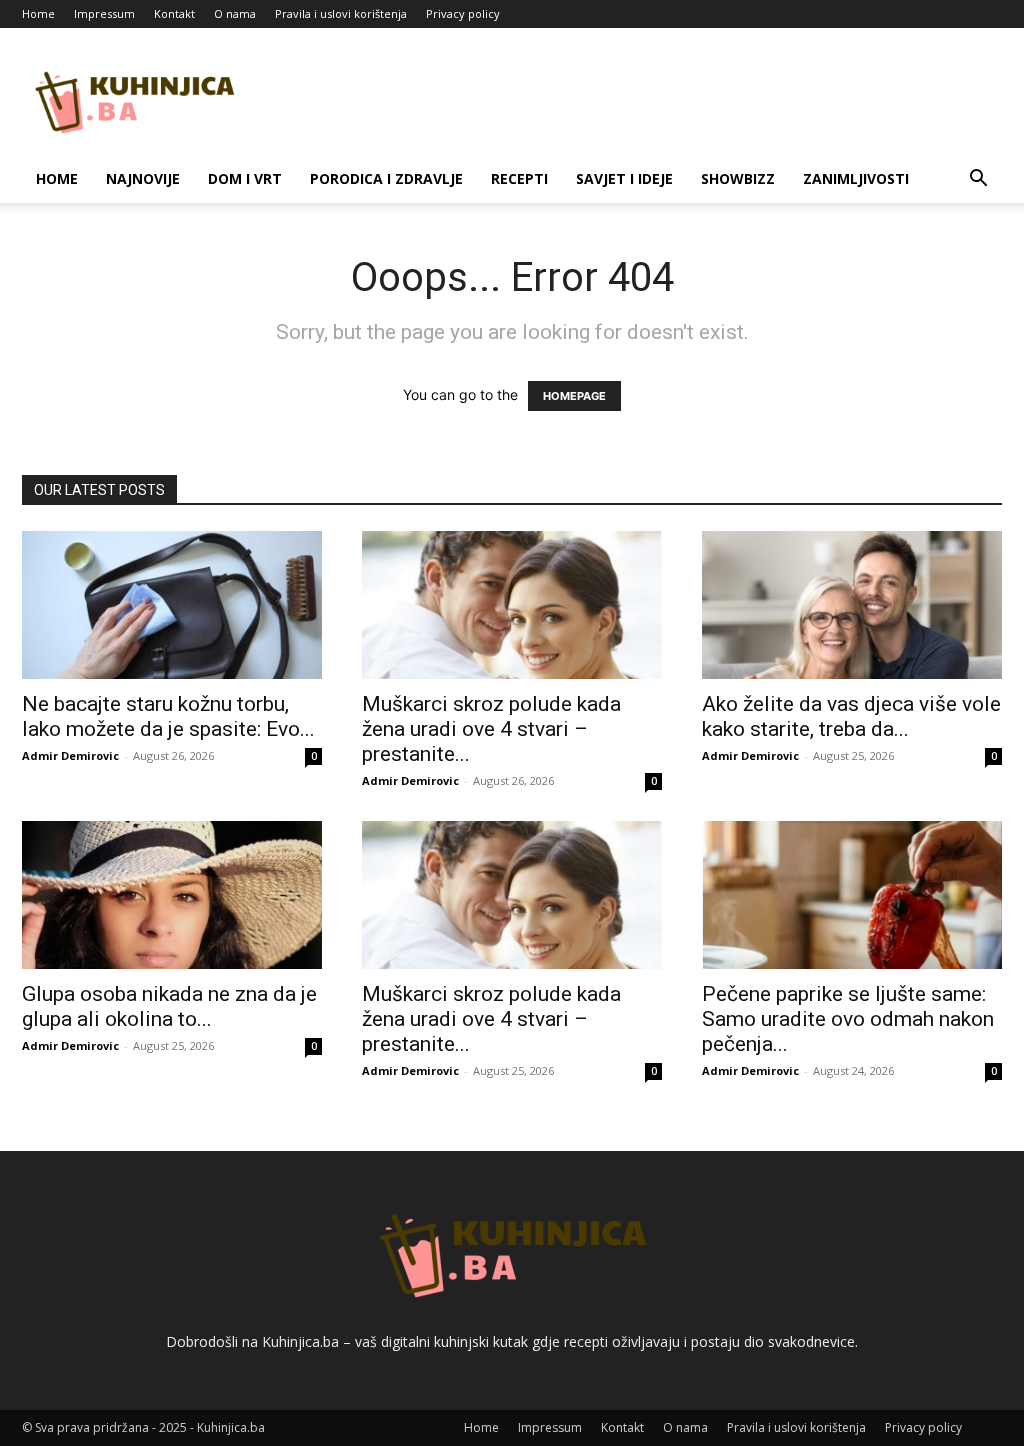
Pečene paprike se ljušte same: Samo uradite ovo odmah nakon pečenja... (848, 1019)
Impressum (104, 13)
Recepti (519, 178)
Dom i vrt (245, 178)
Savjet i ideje (624, 178)
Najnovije (143, 178)
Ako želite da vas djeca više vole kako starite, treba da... (851, 716)
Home (38, 13)
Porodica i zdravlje (386, 178)
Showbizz (738, 178)
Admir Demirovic (70, 755)
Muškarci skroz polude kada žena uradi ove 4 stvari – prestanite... (491, 729)
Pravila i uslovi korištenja (341, 13)
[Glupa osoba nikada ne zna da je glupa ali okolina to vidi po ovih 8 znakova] (172, 895)
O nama (235, 13)
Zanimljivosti (856, 178)
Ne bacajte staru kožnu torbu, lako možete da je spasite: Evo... (168, 716)
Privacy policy (463, 13)
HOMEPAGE (574, 396)
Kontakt (174, 13)
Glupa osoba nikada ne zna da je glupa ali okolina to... (169, 1006)
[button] (978, 180)
